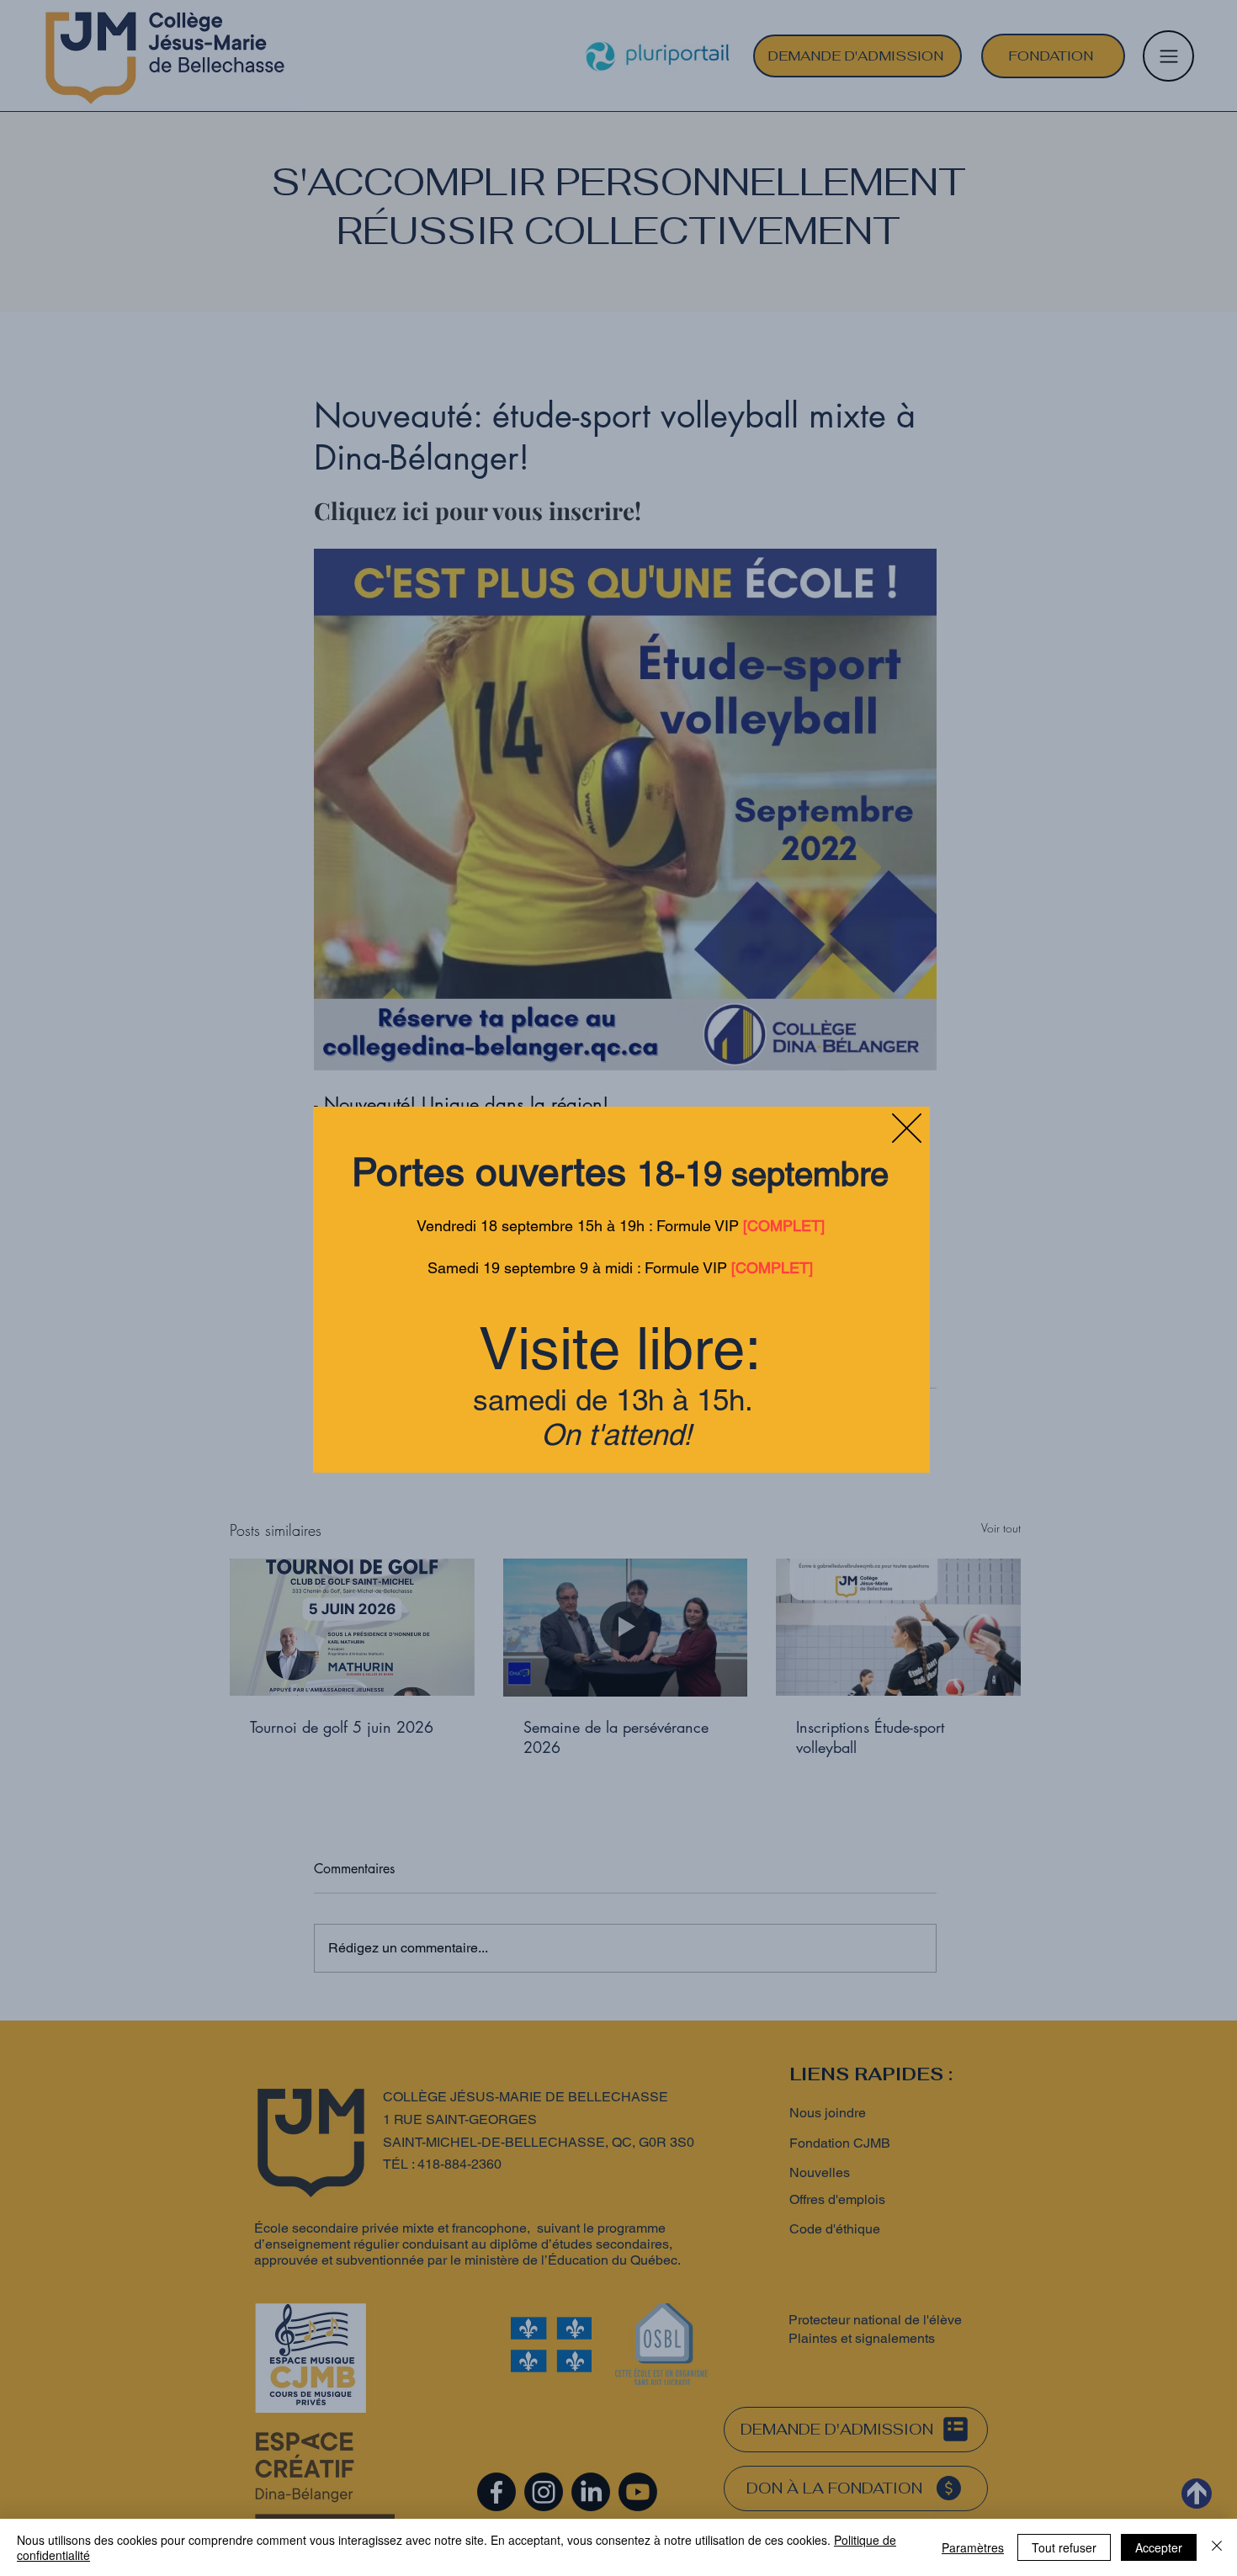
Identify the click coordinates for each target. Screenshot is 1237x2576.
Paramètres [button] (973, 2547)
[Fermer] (1217, 2547)
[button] (907, 1128)
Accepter (1159, 2547)
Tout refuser (1064, 2547)
